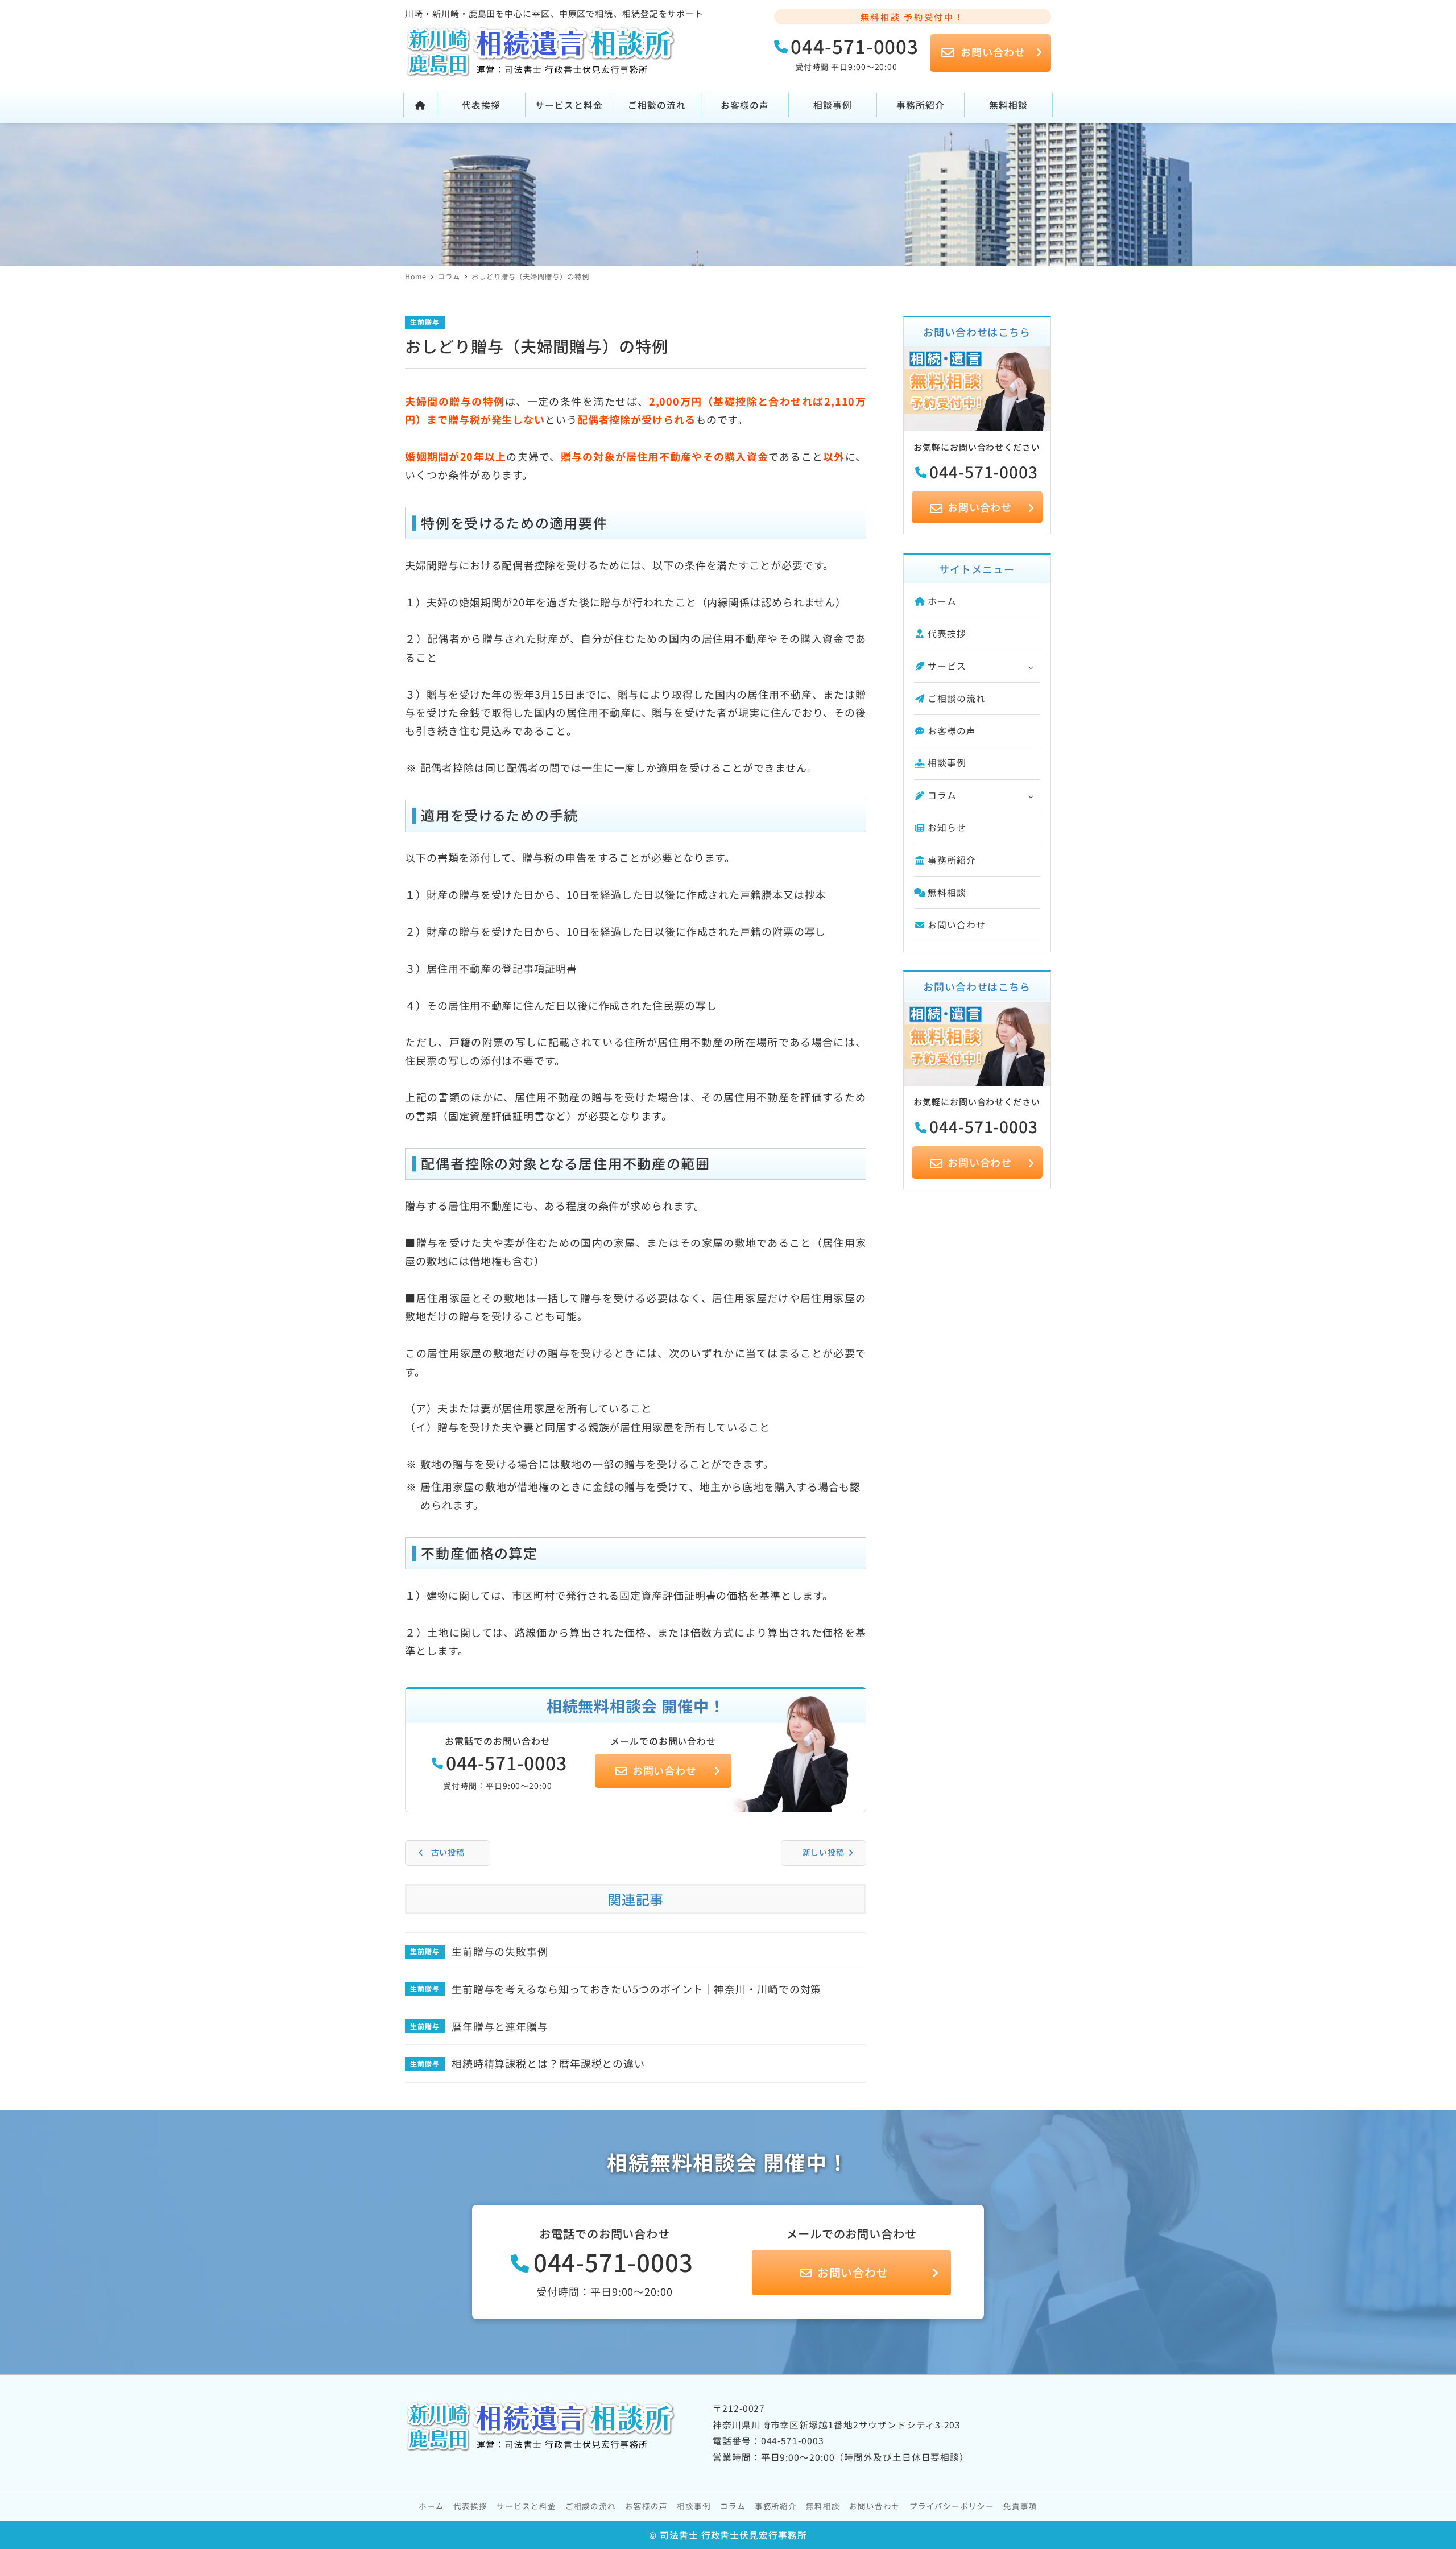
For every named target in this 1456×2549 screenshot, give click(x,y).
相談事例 (947, 763)
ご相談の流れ (956, 698)
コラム (942, 795)
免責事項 (1020, 2506)
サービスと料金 (526, 2506)
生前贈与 (425, 322)
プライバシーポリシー (952, 2506)
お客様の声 (952, 731)
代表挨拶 (947, 633)
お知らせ (947, 827)
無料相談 (947, 892)
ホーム (942, 601)
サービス (947, 666)
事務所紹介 (952, 860)
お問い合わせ (956, 925)
